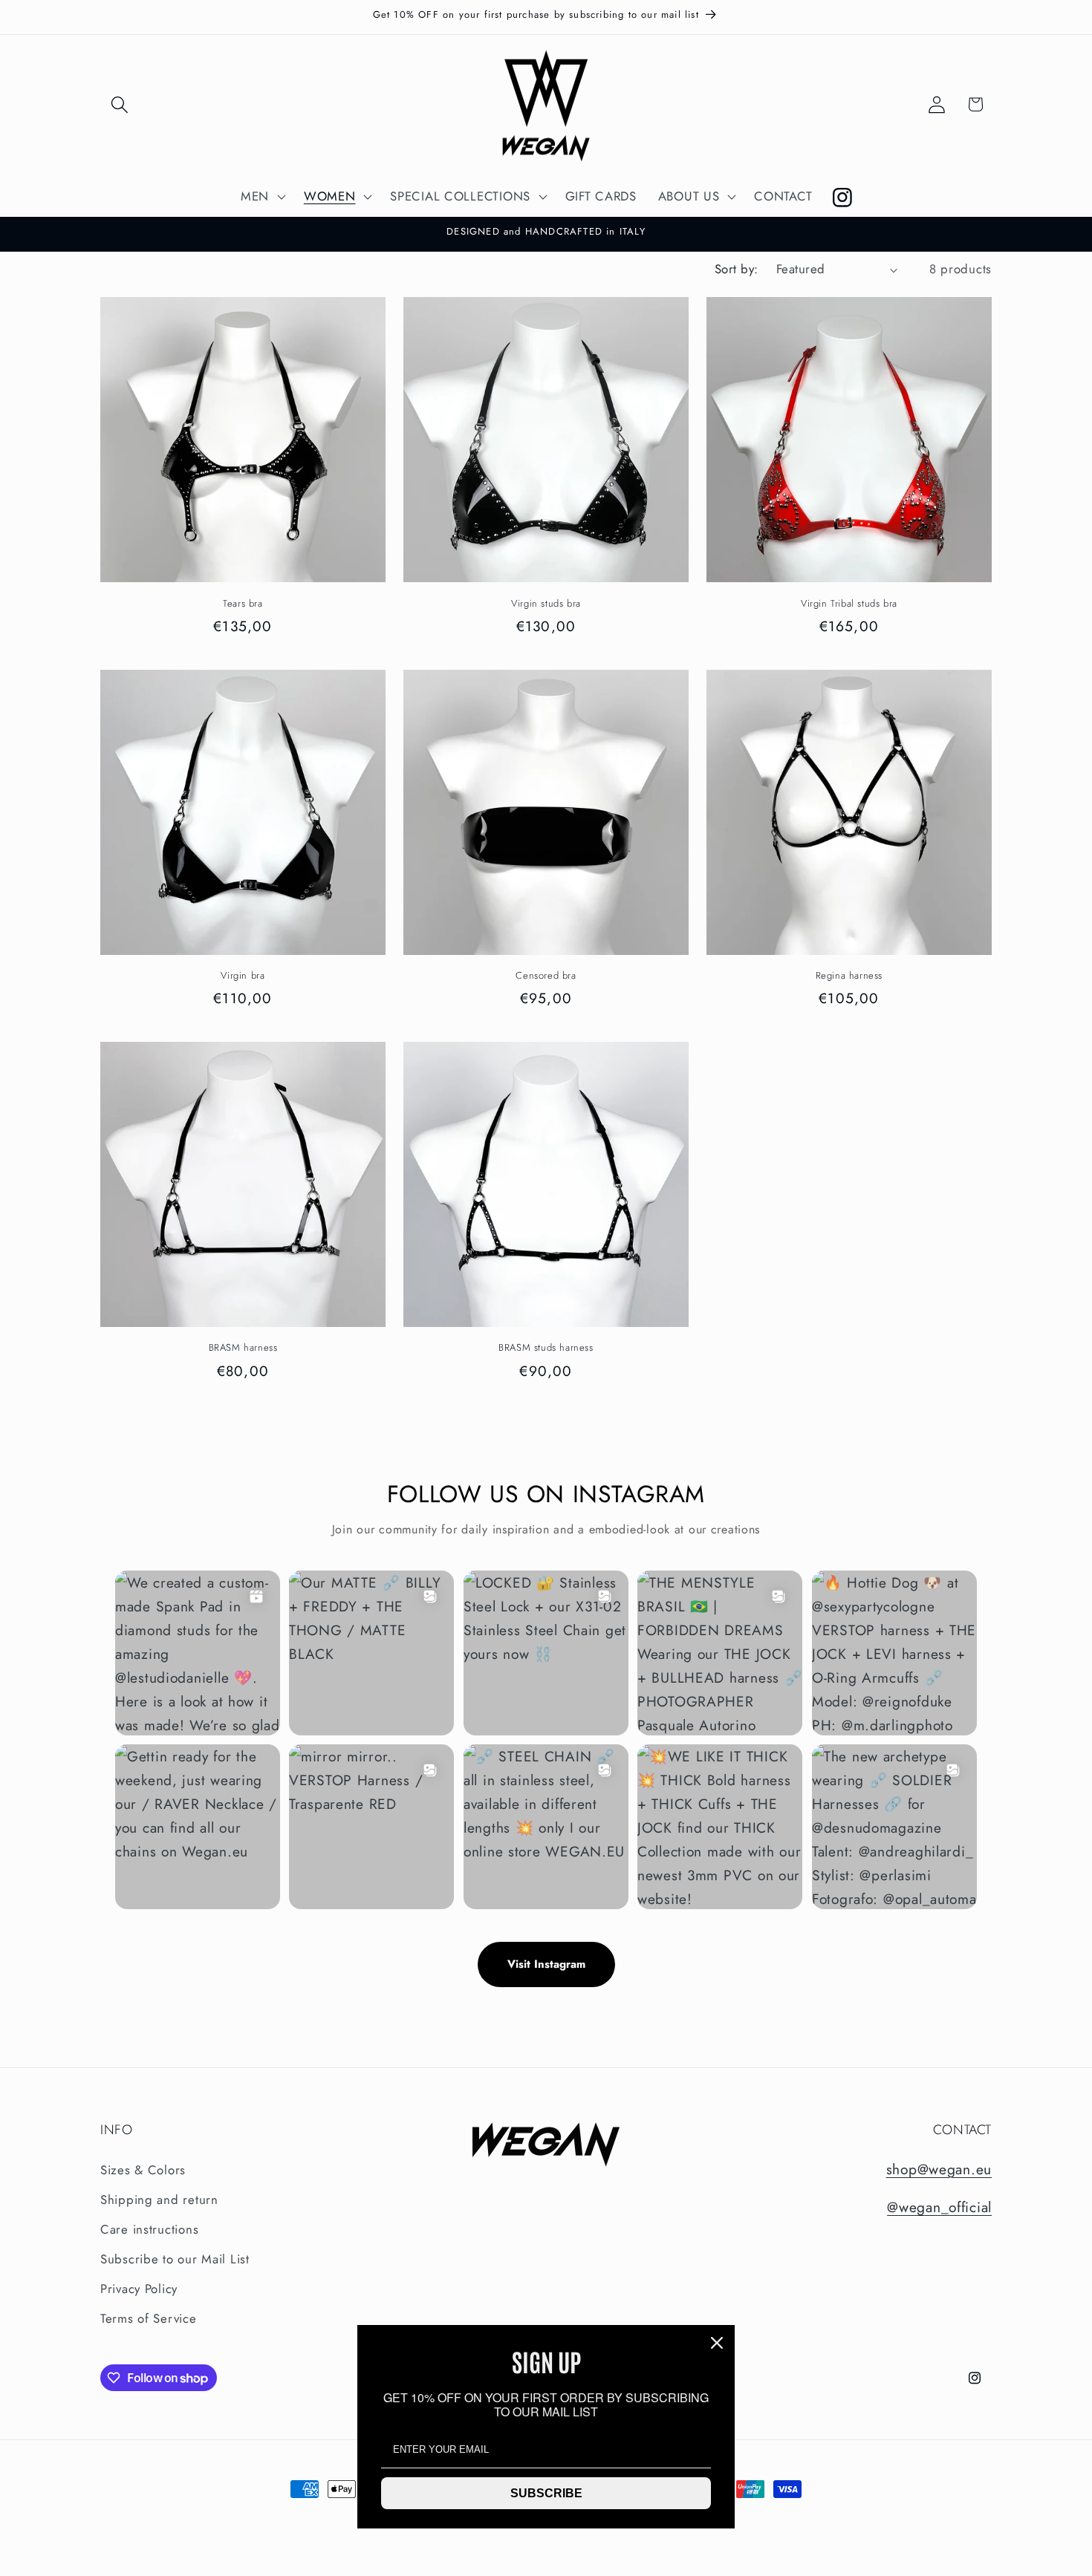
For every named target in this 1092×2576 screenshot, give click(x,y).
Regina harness (849, 976)
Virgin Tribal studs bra (849, 604)
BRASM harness (243, 1348)
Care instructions (149, 2229)
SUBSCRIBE (546, 2493)
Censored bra (546, 976)
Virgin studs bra (546, 604)
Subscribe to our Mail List (175, 2259)
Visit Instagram (546, 1964)
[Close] (717, 2343)
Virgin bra (243, 976)
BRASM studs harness (546, 1348)
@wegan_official (939, 2207)
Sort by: (737, 269)
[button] (120, 104)
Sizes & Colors (143, 2170)
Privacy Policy (139, 2289)
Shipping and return (159, 2200)
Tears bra (243, 604)
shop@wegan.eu (939, 2169)
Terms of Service (149, 2318)
